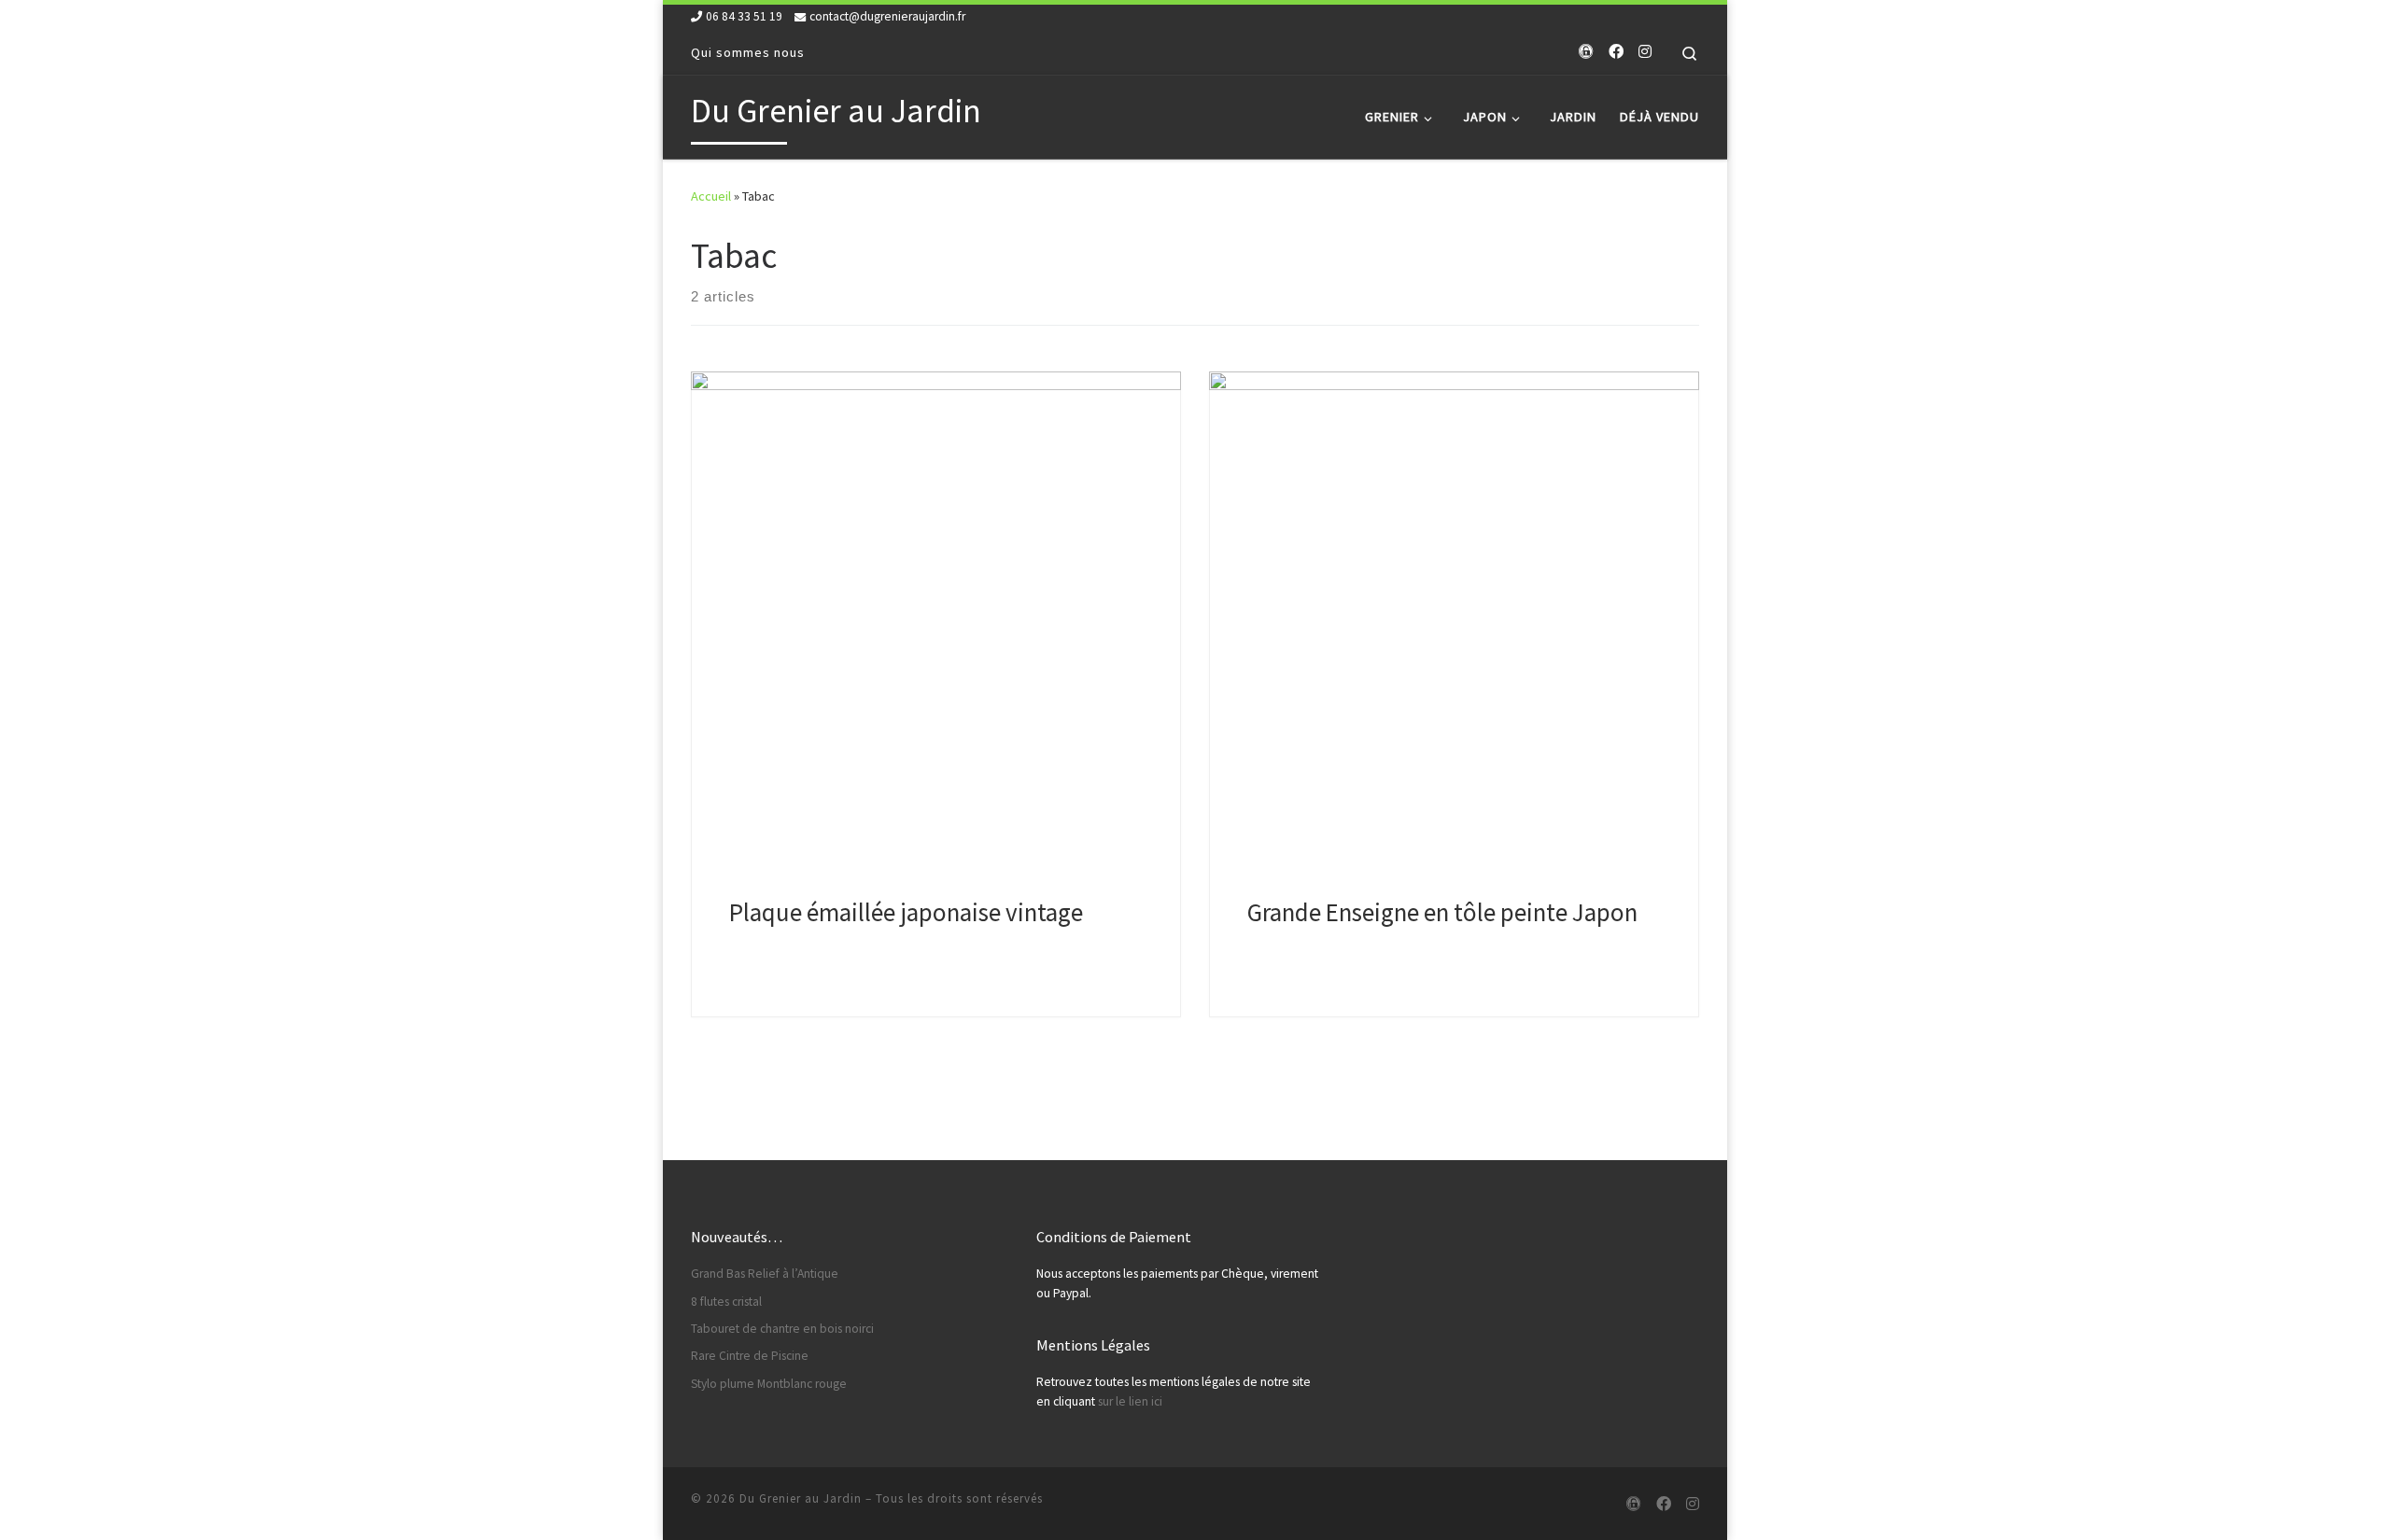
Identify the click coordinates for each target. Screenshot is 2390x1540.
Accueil (711, 196)
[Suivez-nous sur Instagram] (1645, 52)
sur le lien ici (1130, 1401)
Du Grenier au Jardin (801, 1498)
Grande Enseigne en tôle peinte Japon (1442, 912)
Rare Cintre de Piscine (750, 1356)
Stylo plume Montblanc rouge (769, 1384)
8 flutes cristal (726, 1302)
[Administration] (1586, 52)
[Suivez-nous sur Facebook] (1616, 52)
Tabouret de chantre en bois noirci (782, 1329)
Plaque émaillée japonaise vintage (906, 912)
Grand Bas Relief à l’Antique (765, 1274)
